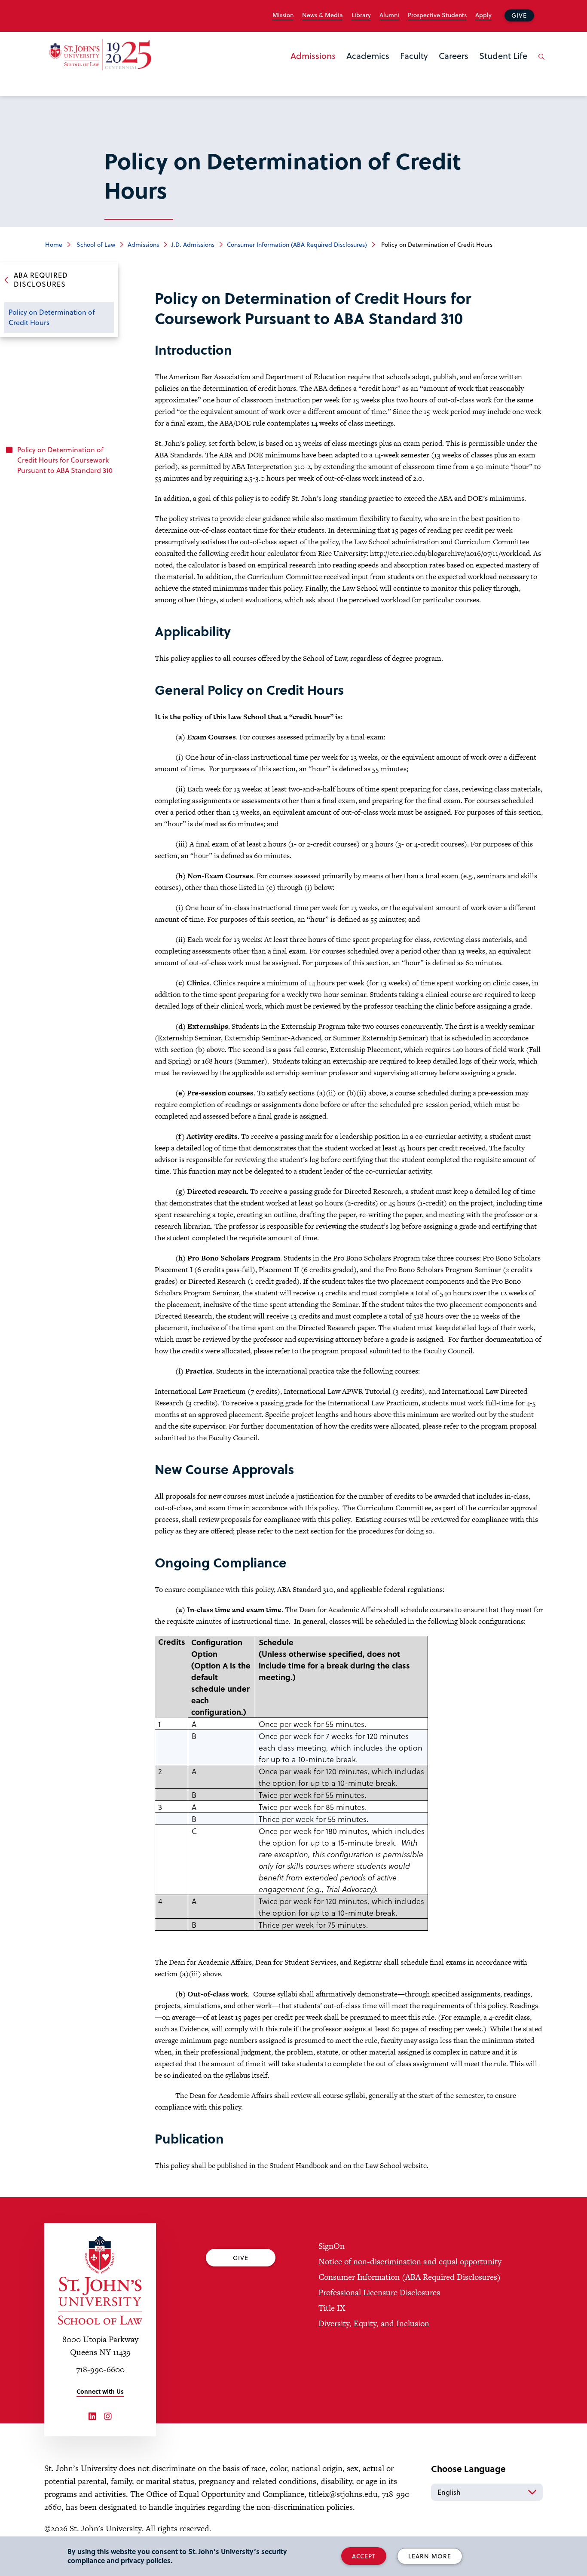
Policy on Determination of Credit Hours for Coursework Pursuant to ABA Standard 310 (65, 460)
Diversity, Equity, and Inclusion (374, 2323)
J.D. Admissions (193, 244)
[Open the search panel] (540, 63)
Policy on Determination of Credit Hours (52, 317)
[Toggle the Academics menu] (368, 67)
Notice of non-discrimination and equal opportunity (410, 2262)
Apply (483, 15)
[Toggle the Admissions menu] (313, 67)
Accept (364, 2556)
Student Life (503, 55)
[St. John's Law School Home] (100, 55)
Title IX (332, 2308)
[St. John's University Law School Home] (100, 2280)
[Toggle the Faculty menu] (414, 67)
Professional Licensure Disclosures (379, 2292)
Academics (368, 55)
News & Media (323, 15)
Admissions (313, 55)
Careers (454, 55)
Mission (283, 15)
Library (361, 15)
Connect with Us (100, 2391)
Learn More (430, 2556)
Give (519, 15)
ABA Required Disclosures (41, 279)
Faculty (414, 55)
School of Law (95, 244)
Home (54, 244)
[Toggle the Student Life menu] (503, 67)
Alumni (389, 15)
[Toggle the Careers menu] (454, 67)
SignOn (332, 2246)
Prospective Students (437, 15)
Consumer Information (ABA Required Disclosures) (297, 244)
